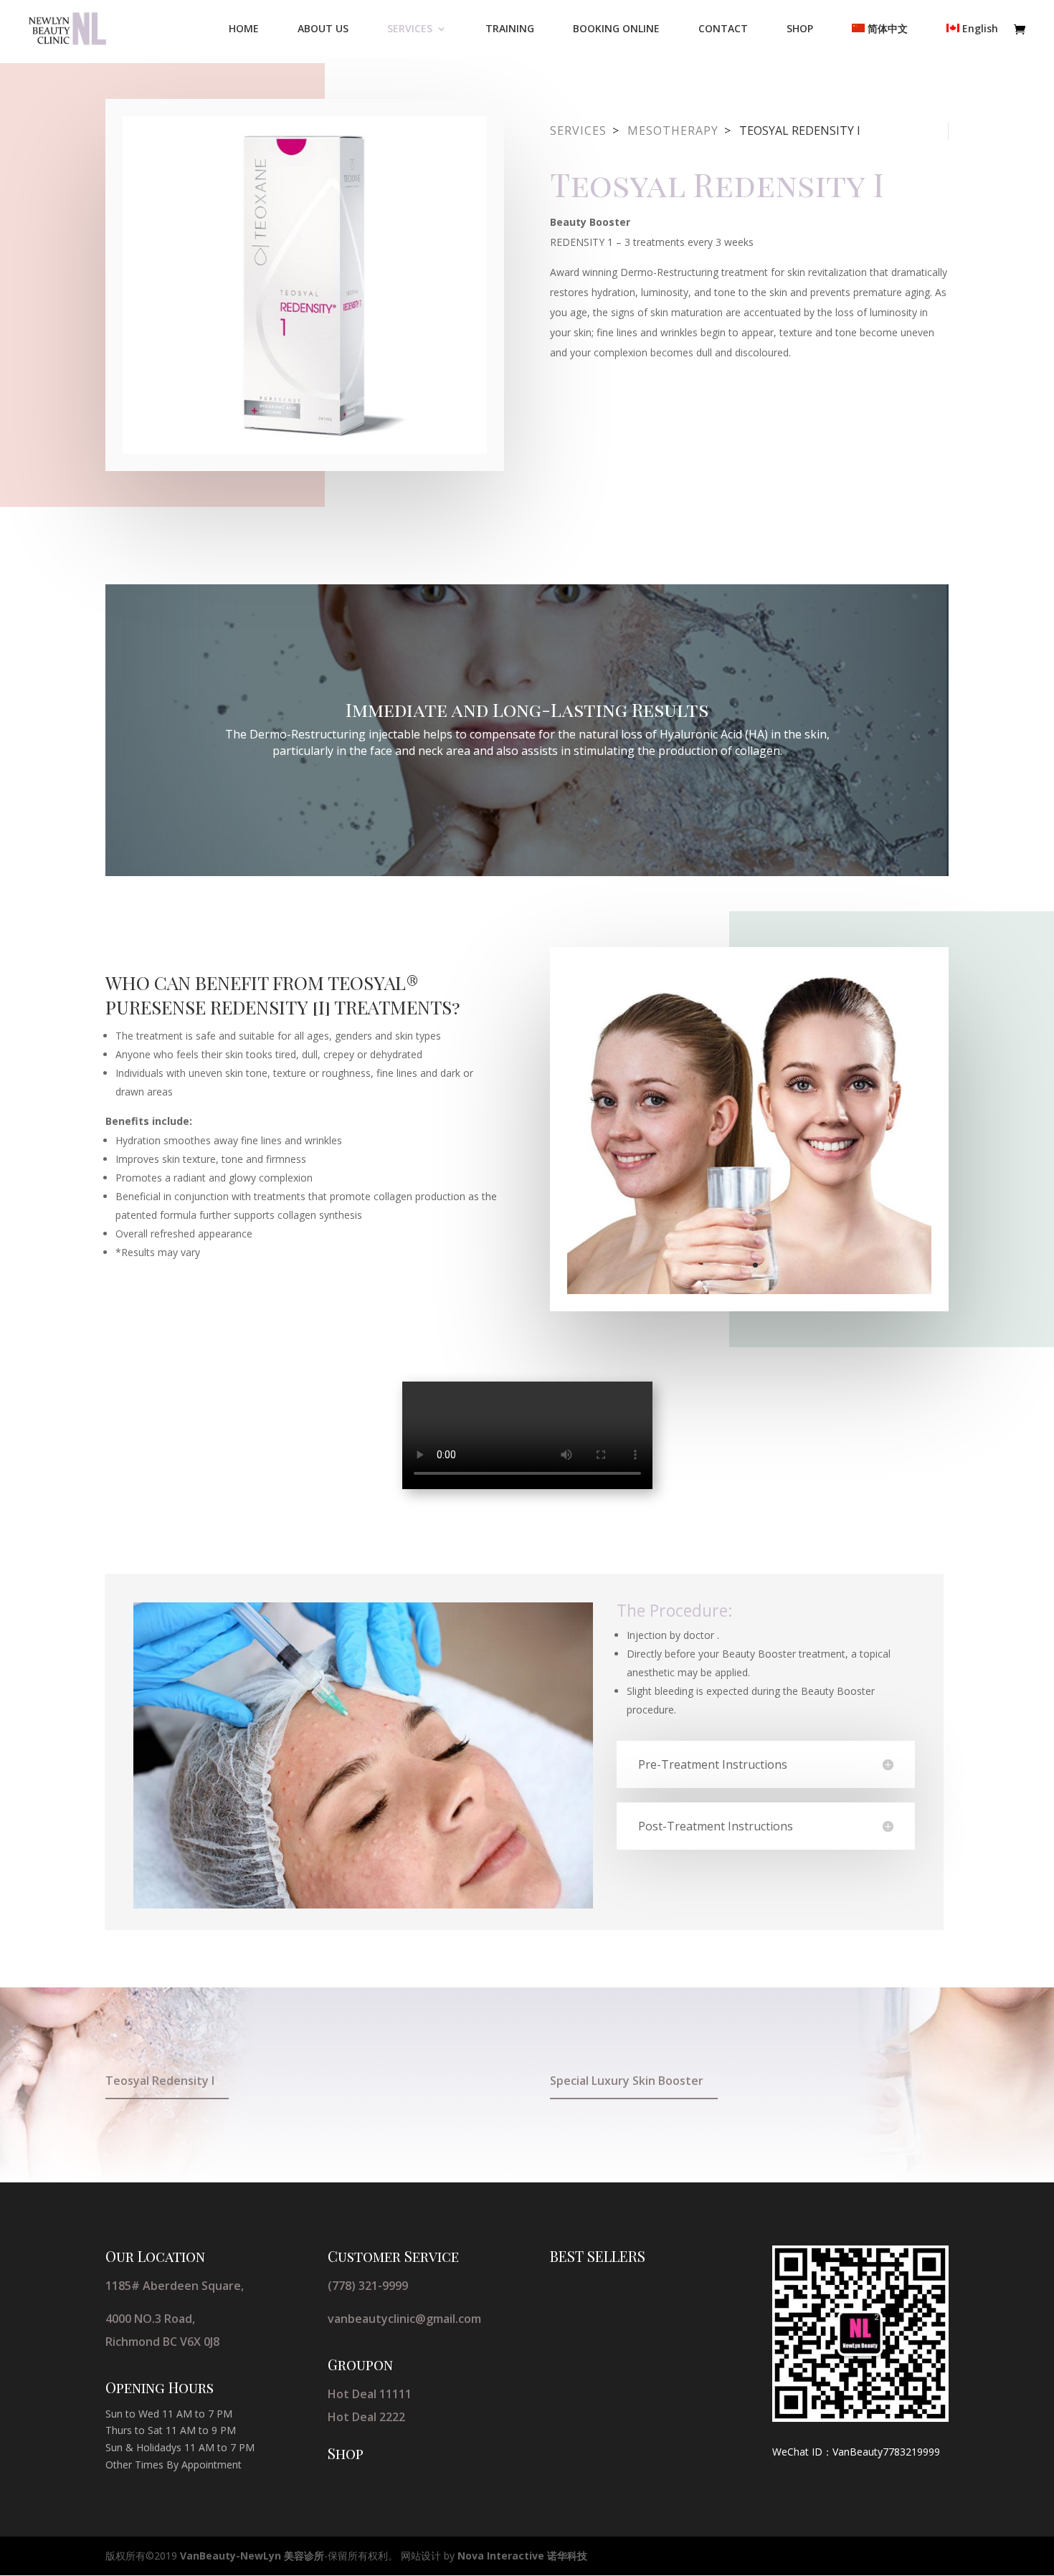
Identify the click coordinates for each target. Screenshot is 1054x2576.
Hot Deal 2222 (366, 2417)
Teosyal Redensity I (160, 2081)
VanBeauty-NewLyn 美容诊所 (252, 2556)
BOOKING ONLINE (616, 29)
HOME (244, 29)
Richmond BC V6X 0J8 (162, 2342)
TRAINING (510, 29)
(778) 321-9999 (368, 2286)
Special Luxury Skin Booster (627, 2081)
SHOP (800, 29)
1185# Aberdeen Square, (175, 2286)
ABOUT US (323, 29)
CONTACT (723, 29)
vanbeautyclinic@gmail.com (404, 2319)
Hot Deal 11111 (370, 2394)
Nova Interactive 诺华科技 (522, 2556)
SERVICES (410, 29)
